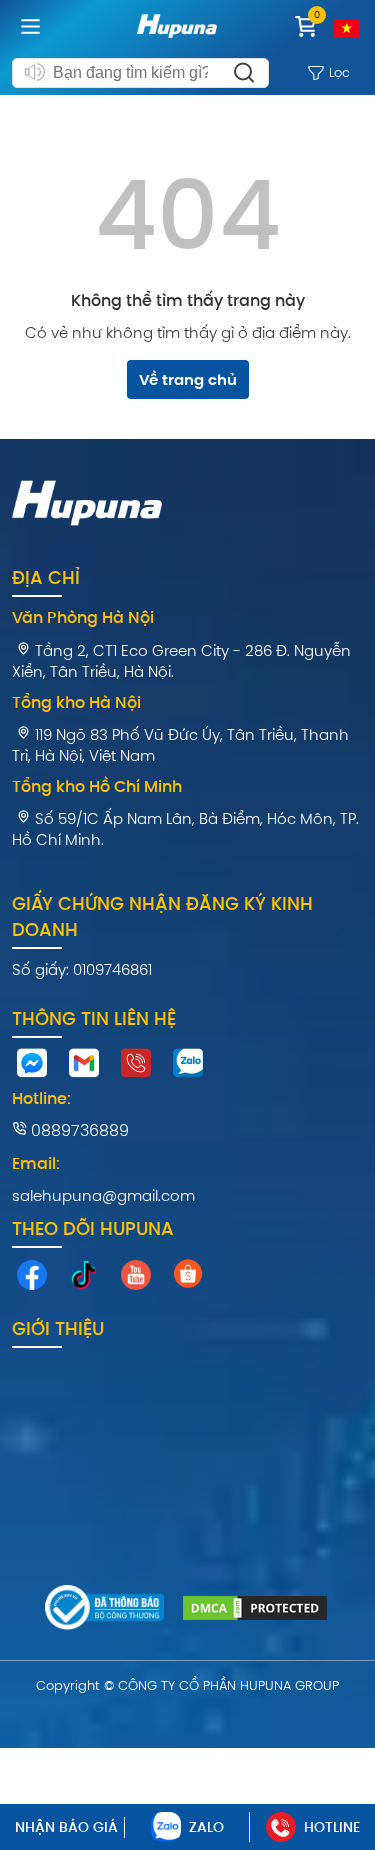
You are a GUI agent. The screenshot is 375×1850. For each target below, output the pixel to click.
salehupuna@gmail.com (103, 1195)
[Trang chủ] (177, 41)
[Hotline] (136, 1068)
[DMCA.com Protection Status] (255, 1611)
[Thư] (84, 1068)
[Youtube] (136, 1280)
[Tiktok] (84, 1280)
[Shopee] (188, 1278)
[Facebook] (32, 1280)
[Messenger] (32, 1068)
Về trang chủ (188, 379)
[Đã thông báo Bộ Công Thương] (104, 1610)
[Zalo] (188, 1068)
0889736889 (78, 1130)
